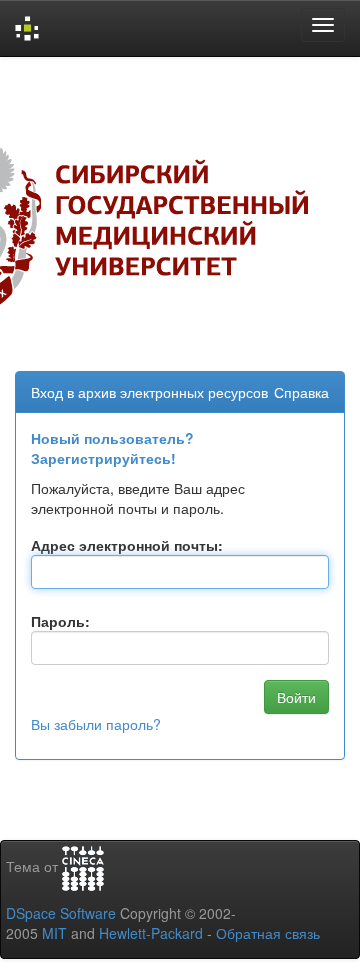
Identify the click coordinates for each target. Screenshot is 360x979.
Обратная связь (268, 933)
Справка (301, 392)
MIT (54, 933)
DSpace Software (61, 913)
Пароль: (60, 621)
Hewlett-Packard (151, 933)
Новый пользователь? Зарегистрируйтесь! (112, 448)
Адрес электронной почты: (127, 545)
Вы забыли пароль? (96, 724)
